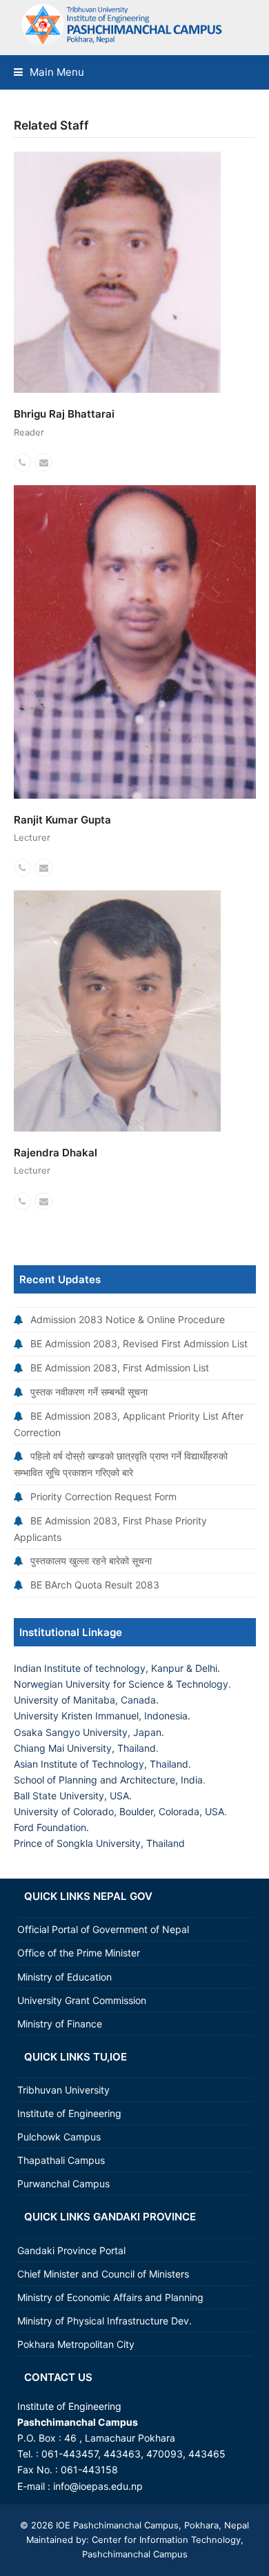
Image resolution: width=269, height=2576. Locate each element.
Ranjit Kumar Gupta (62, 820)
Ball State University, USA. (73, 1796)
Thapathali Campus (61, 2160)
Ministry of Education (64, 1977)
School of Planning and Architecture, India (108, 1780)
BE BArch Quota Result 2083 (95, 1585)
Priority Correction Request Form (103, 1496)
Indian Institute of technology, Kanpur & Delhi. (117, 1668)
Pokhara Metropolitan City (76, 2344)
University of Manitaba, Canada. (86, 1700)
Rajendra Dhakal (56, 1153)
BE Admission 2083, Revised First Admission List (139, 1343)
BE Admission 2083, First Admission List (120, 1368)
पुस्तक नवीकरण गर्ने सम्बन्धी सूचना (89, 1392)
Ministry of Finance (60, 2024)
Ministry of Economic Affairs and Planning (110, 2297)
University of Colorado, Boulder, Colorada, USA (119, 1811)
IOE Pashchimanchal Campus (116, 2525)
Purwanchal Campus (63, 2184)
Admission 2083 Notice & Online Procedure (128, 1319)
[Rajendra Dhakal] (117, 1010)
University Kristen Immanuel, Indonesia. (102, 1716)
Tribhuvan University (63, 2090)
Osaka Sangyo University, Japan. (89, 1732)
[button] (49, 72)
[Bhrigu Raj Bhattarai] (117, 271)
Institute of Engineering (69, 2113)
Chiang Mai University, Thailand (85, 1748)
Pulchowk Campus (59, 2137)
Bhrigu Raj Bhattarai (64, 414)
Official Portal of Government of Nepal (103, 1929)
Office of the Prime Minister (79, 1953)
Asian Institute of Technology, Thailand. (102, 1764)
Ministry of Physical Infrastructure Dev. (104, 2321)
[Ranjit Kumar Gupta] (135, 641)
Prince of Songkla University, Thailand (99, 1843)
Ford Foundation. (51, 1827)
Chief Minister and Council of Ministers (103, 2274)
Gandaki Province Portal (71, 2250)
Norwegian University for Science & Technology (121, 1684)
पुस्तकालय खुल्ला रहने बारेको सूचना (91, 1561)
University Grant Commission (82, 2000)
